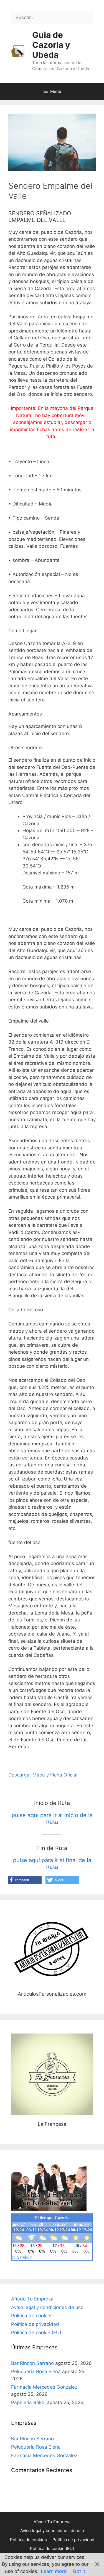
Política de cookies (32, 2316)
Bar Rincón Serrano (32, 2363)
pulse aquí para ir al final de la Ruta (52, 1864)
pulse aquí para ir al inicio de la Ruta (52, 1818)
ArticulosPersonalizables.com (52, 1949)
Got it (79, 2571)
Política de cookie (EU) (36, 2333)
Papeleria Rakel (28, 2402)
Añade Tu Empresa (32, 2299)
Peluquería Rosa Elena (36, 2371)
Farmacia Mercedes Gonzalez (44, 2387)
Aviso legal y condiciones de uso (47, 2307)
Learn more (54, 2571)
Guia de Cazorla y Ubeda (51, 45)
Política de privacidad (35, 2324)
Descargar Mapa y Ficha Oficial (43, 1775)
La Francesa (52, 2074)
